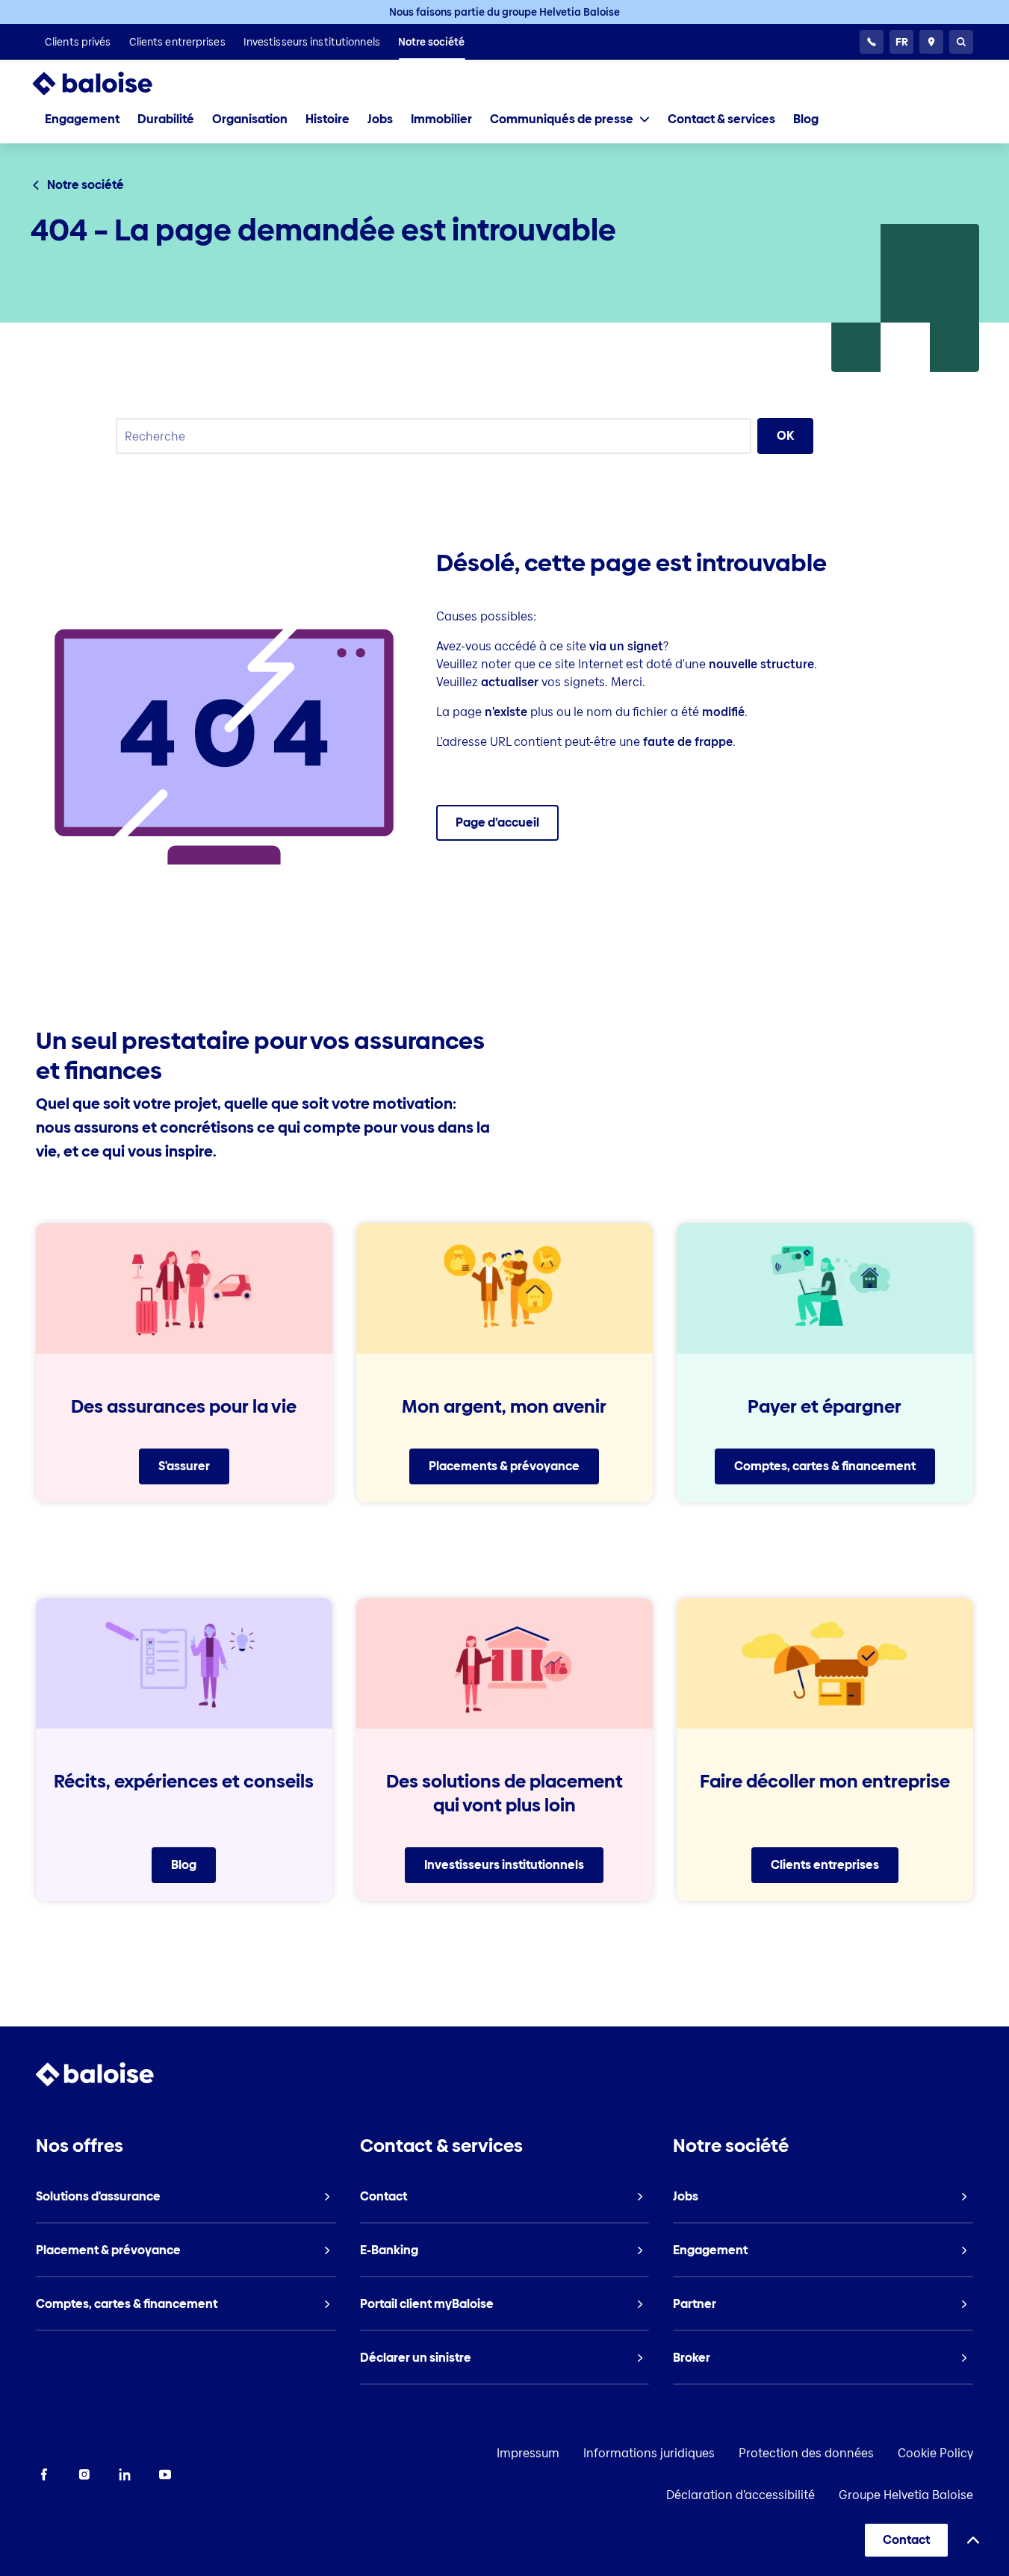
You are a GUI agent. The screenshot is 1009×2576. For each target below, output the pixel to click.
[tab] (570, 119)
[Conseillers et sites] (931, 42)
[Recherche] (961, 42)
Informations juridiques (649, 2453)
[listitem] (78, 42)
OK (785, 436)
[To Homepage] (107, 84)
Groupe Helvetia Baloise (906, 2495)
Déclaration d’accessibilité (741, 2495)
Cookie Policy (935, 2453)
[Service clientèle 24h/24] (872, 42)
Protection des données (806, 2453)
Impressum (528, 2453)
